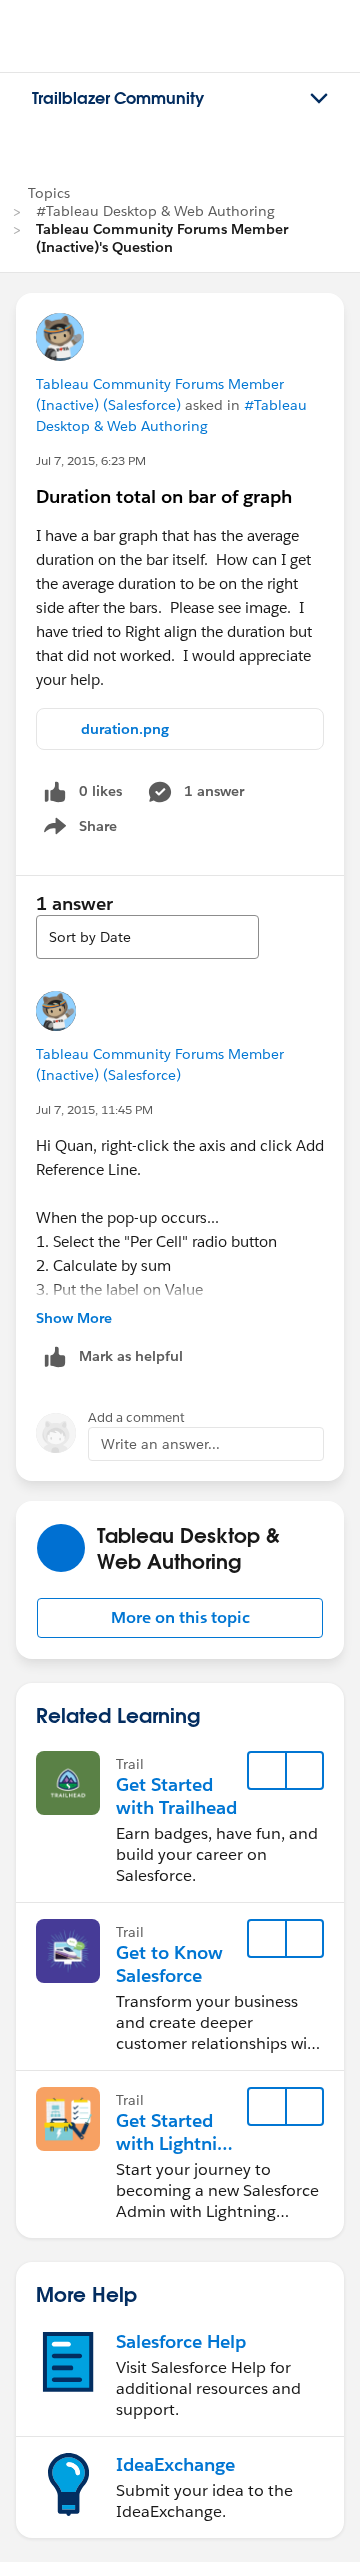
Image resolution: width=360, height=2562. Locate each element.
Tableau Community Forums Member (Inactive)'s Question (162, 238)
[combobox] (147, 937)
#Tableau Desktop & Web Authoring (155, 211)
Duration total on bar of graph (164, 496)
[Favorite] (267, 1771)
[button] (180, 1618)
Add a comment (136, 1417)
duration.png (125, 729)
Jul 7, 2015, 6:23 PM (91, 460)
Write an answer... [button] (160, 1444)
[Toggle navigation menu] (319, 99)
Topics (49, 193)
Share (77, 830)
